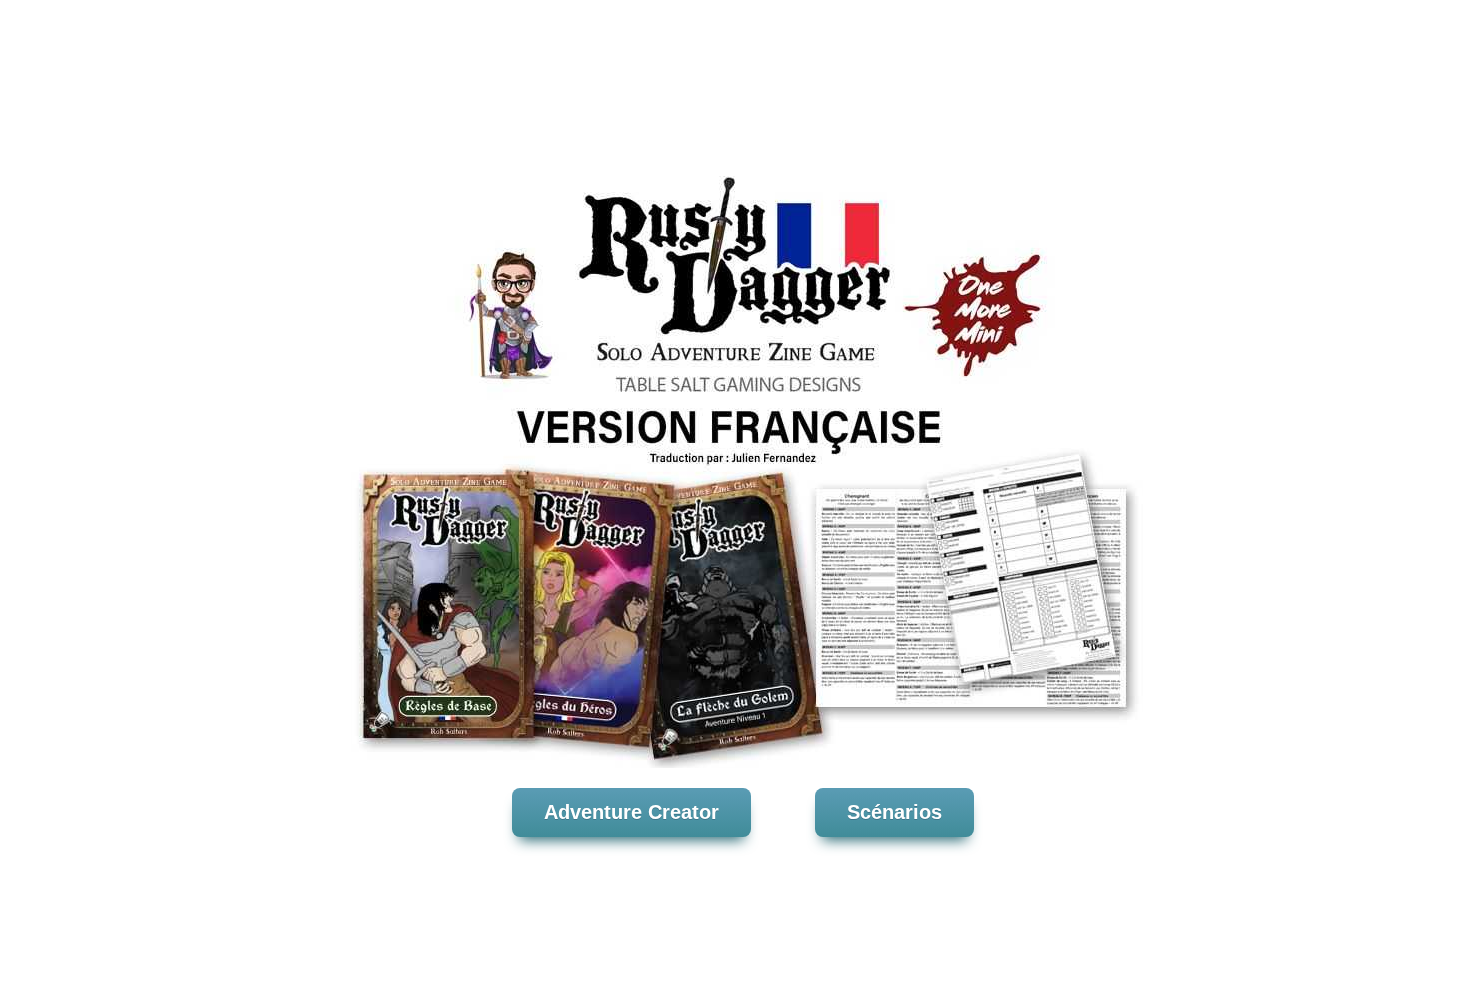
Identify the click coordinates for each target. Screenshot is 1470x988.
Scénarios (894, 812)
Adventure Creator (631, 812)
